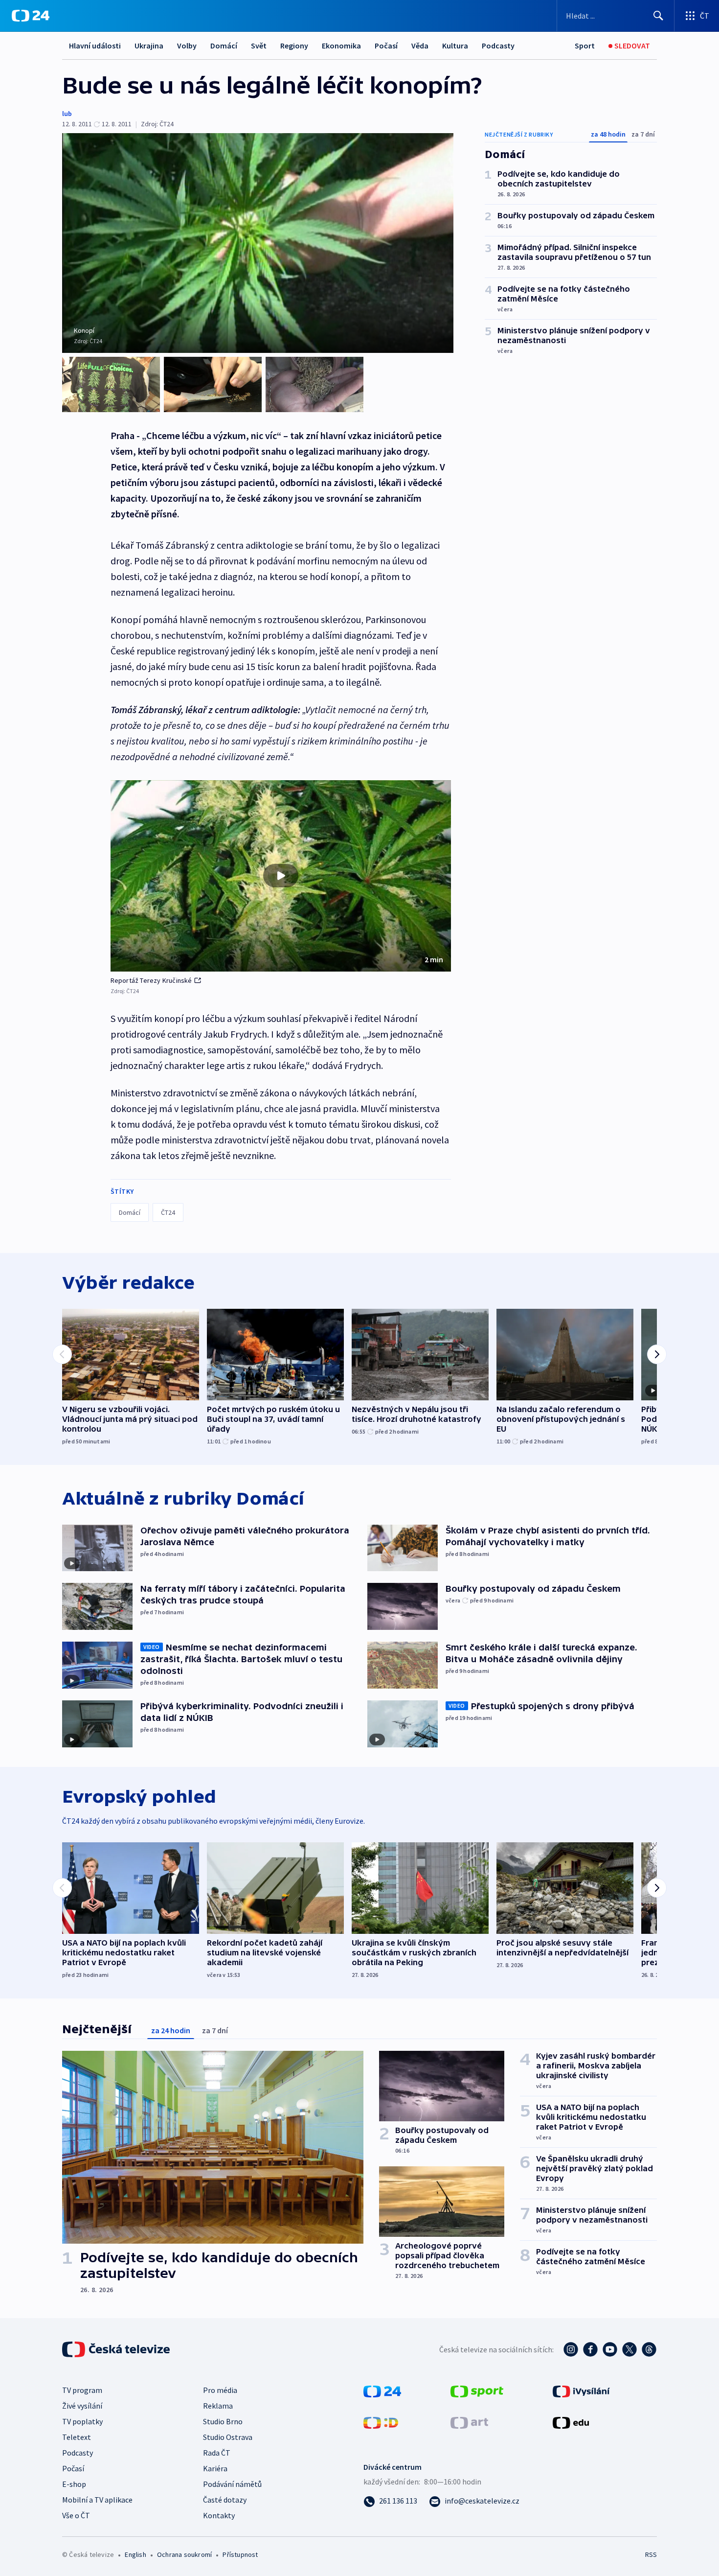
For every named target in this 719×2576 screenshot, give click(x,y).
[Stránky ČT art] (469, 2422)
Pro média (220, 2390)
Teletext (77, 2437)
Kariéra (215, 2468)
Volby (187, 46)
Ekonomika (341, 46)
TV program (82, 2390)
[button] (281, 876)
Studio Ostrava (228, 2437)
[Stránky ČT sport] (477, 2390)
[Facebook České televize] (590, 2349)
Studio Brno (223, 2421)
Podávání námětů (232, 2484)
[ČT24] (31, 16)
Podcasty (498, 46)
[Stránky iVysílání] (581, 2390)
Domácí (224, 46)
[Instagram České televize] (571, 2349)
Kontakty (219, 2515)
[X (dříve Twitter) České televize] (629, 2349)
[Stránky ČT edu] (571, 2422)
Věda (420, 46)
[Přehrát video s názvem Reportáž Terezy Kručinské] (281, 876)
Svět (259, 46)
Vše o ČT (76, 2515)
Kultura (455, 46)
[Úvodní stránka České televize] (117, 2349)
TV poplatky (82, 2421)
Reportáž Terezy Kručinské (151, 980)
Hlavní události (95, 46)
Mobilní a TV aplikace (97, 2500)
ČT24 (168, 1212)
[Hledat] (658, 16)
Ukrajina (149, 46)
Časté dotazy (225, 2500)
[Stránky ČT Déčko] (381, 2422)
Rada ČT (217, 2453)
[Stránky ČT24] (382, 2390)
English (135, 2554)
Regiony (294, 46)
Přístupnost (240, 2554)
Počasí (386, 46)
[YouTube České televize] (610, 2349)
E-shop (74, 2484)
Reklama (218, 2406)
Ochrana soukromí (184, 2554)
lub (67, 114)
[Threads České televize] (649, 2349)
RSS (651, 2554)
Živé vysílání (82, 2406)
